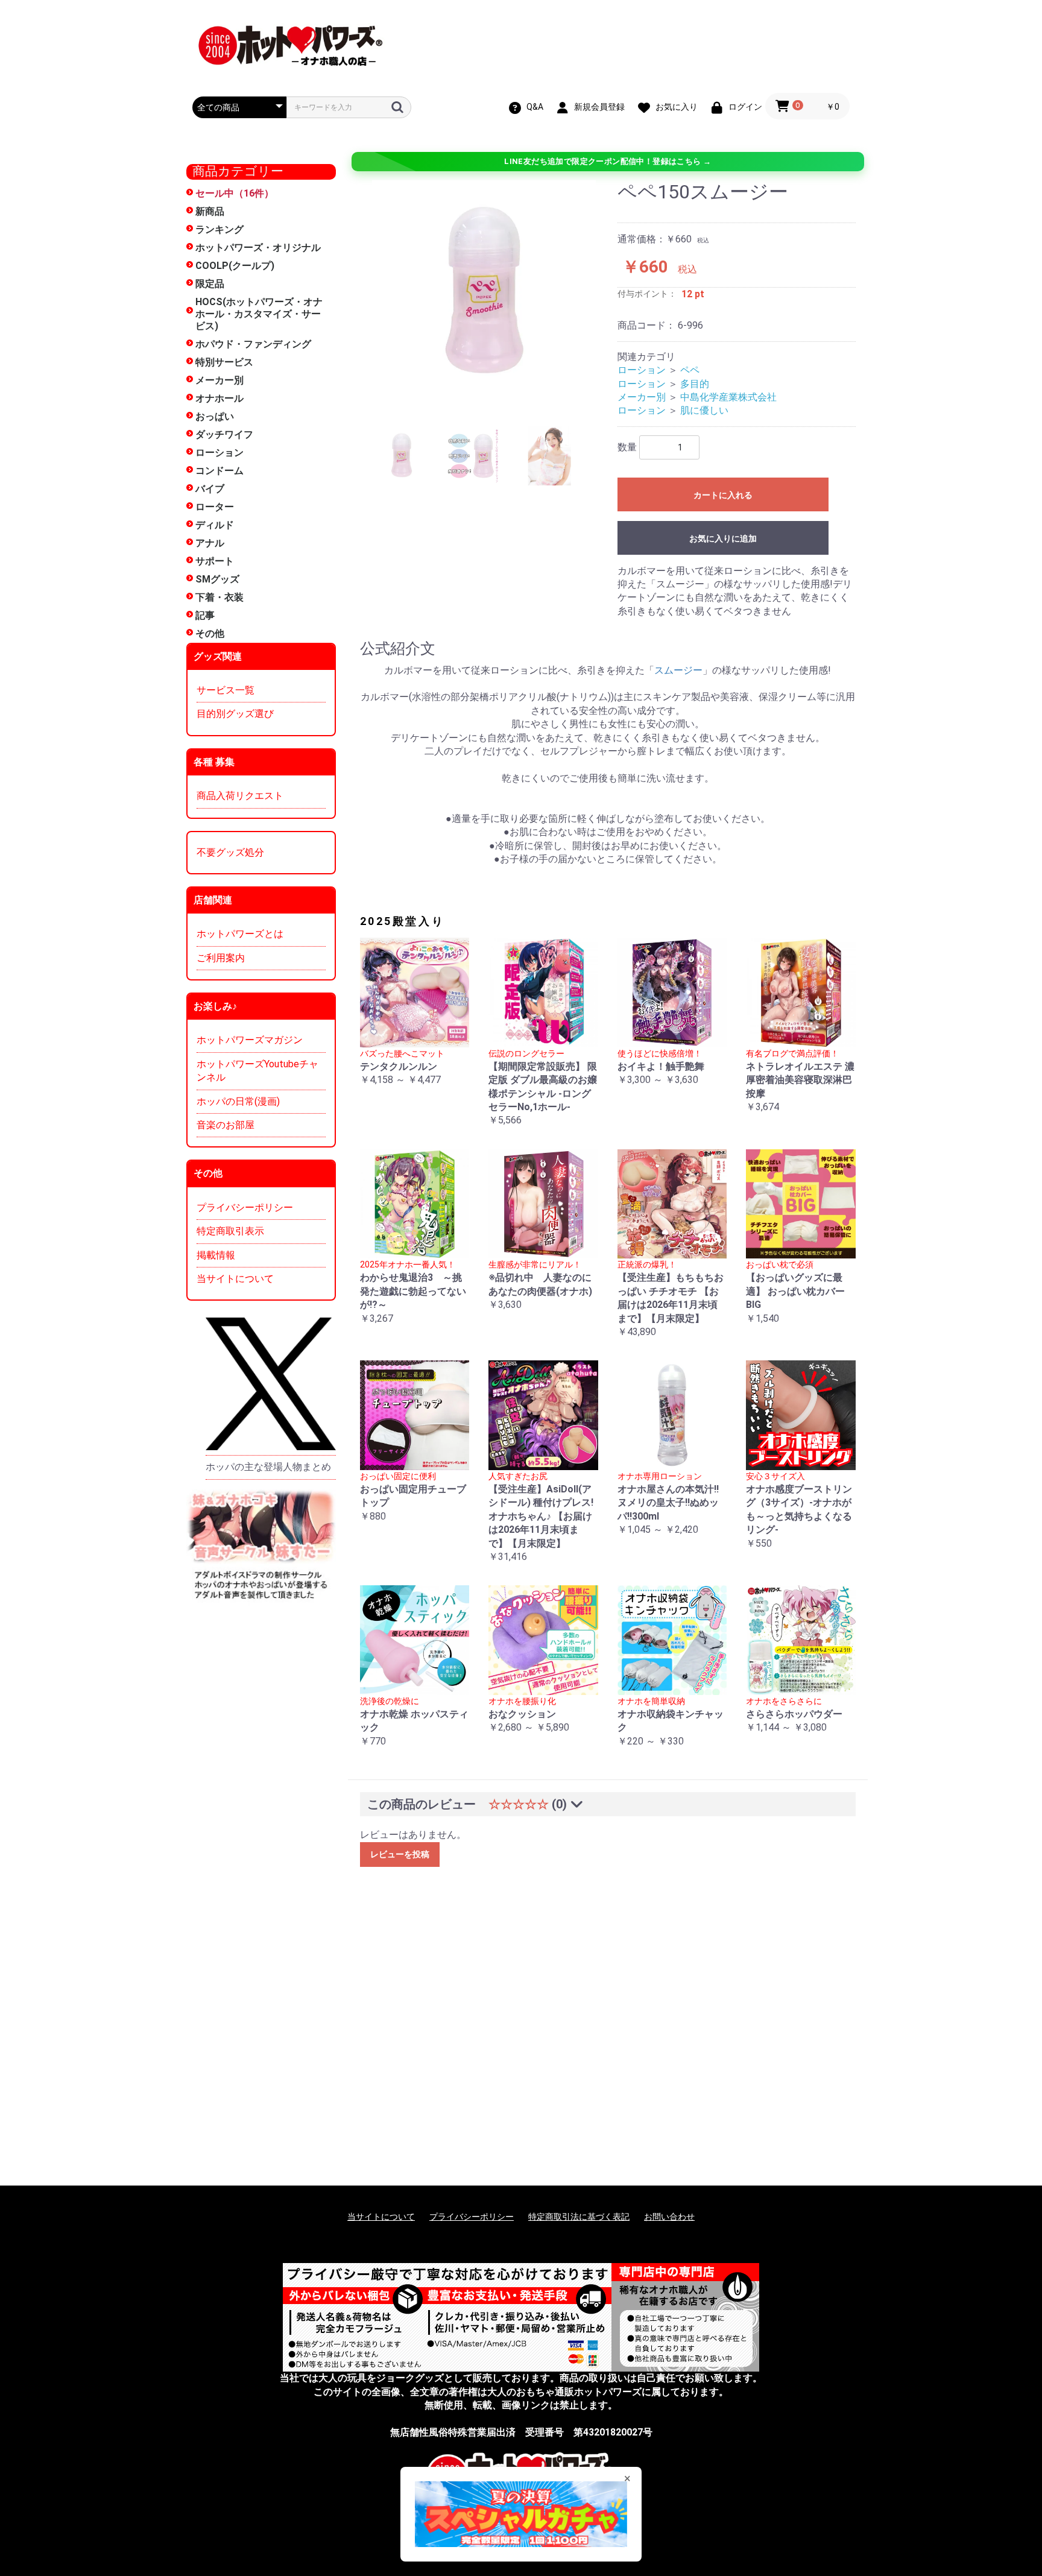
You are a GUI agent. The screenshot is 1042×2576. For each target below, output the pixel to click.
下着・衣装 (219, 597)
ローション (219, 453)
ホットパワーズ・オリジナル (258, 248)
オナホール (219, 398)
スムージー (678, 670)
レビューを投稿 (400, 1854)
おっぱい (215, 416)
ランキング (219, 229)
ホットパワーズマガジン (250, 1040)
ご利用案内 (221, 958)
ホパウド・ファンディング (253, 344)
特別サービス (224, 362)
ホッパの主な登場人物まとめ (268, 1467)
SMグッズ (217, 579)
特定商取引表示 (230, 1231)
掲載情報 (216, 1255)
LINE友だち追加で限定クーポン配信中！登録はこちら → (608, 161)
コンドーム (219, 471)
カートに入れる (723, 495)
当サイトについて (235, 1279)
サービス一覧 (226, 690)
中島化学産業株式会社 (728, 397)
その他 (210, 633)
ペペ (690, 370)
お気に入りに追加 (723, 538)
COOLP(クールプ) (235, 266)
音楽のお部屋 (226, 1125)
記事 (205, 615)
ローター (215, 507)
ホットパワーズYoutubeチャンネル (257, 1071)
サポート (215, 561)
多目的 (695, 384)
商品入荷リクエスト (240, 796)
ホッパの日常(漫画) (238, 1101)
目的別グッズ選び (235, 714)
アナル (210, 543)
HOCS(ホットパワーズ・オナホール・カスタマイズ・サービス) (259, 314)
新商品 (210, 211)
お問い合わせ (669, 2217)
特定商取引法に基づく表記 (579, 2217)
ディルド (215, 525)
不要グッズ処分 (230, 852)
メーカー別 (219, 380)
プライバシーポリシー (245, 1207)
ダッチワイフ (224, 434)
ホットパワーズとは (240, 934)
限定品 (210, 284)
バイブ (210, 489)
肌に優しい (704, 410)
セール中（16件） (235, 193)
